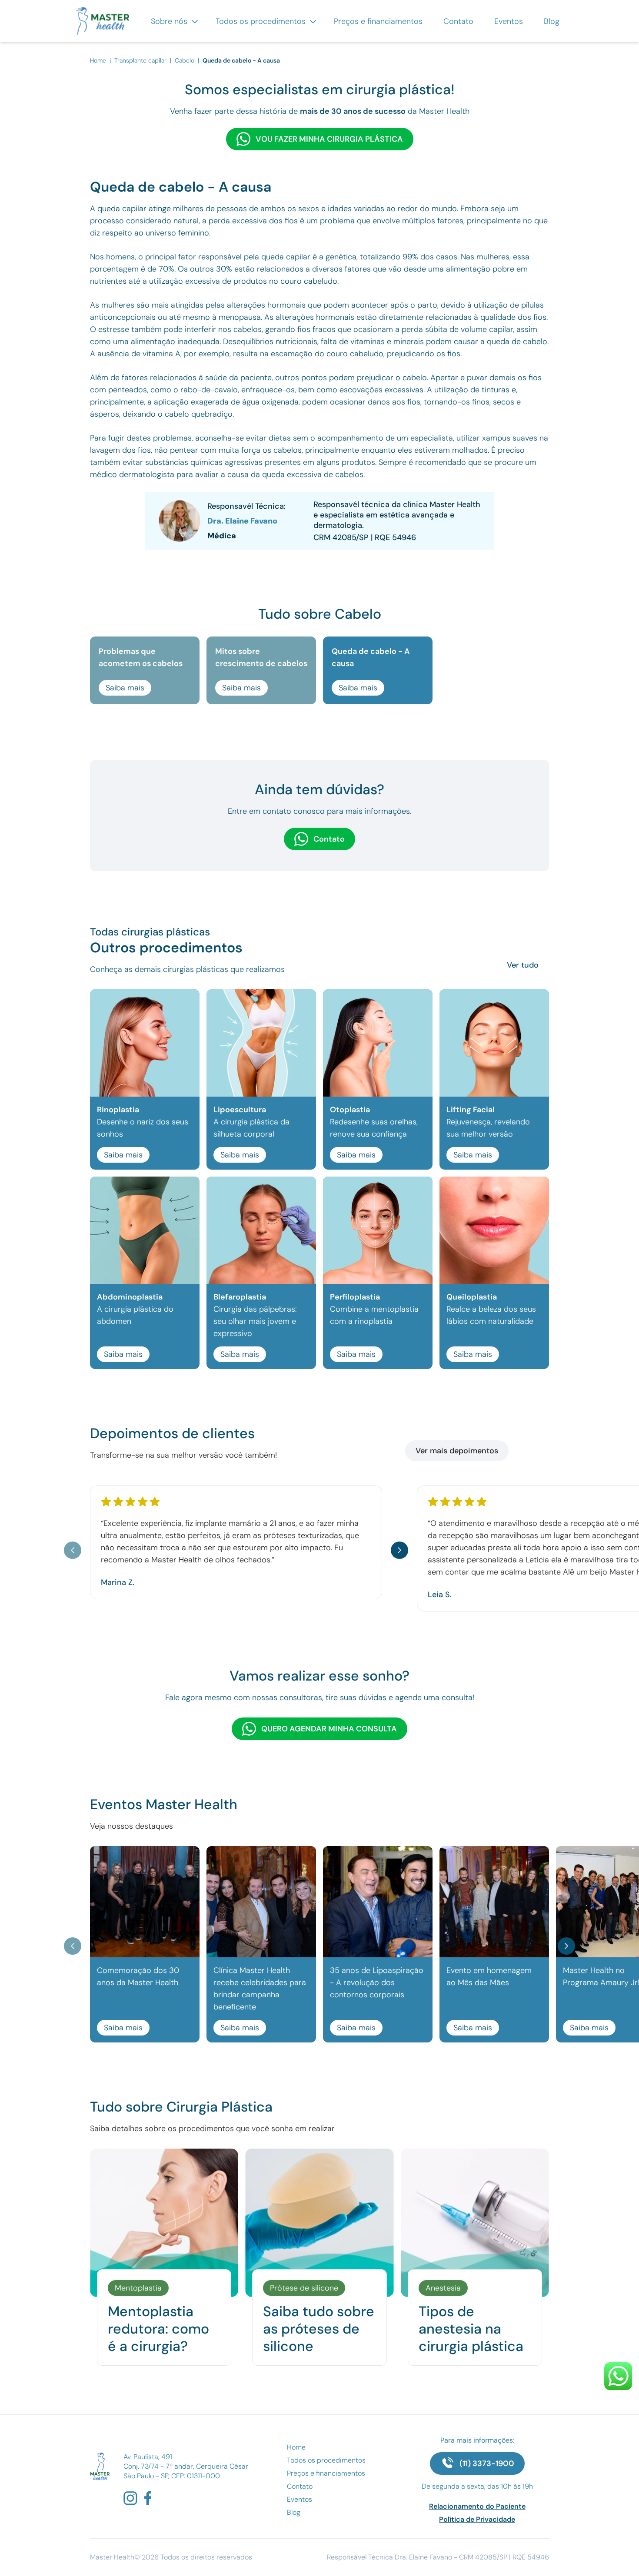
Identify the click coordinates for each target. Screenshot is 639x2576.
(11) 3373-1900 (487, 2463)
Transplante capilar (140, 60)
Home (99, 60)
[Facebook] (148, 2498)
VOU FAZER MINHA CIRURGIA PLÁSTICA (329, 139)
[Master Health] (100, 2466)
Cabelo (185, 60)
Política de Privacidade (477, 2519)
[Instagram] (130, 2498)
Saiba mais (125, 688)
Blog (552, 21)
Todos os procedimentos (262, 21)
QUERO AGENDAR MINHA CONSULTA (329, 1729)
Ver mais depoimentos (457, 1451)
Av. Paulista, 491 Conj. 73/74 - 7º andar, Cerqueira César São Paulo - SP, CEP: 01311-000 (186, 2466)
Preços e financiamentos (378, 21)
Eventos (509, 21)
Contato (458, 21)
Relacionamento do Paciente (477, 2506)
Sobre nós (170, 21)
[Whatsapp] (618, 2376)
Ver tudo (523, 965)
